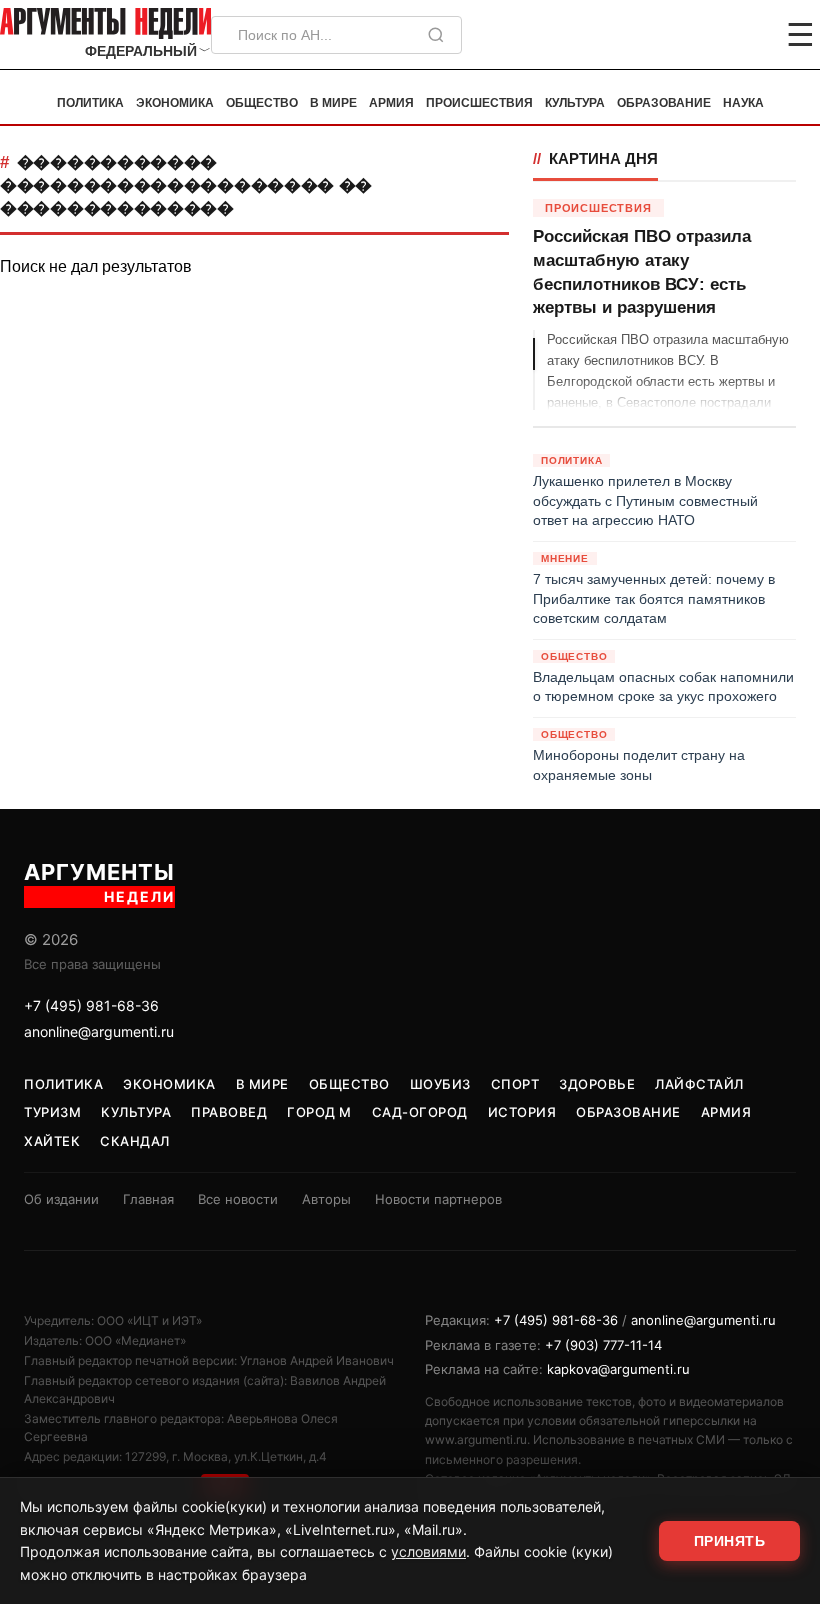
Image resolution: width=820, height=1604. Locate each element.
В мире (333, 103)
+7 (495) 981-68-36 (91, 1005)
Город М (319, 1112)
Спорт (515, 1084)
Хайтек (52, 1141)
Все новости (238, 1199)
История (522, 1112)
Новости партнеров (438, 1199)
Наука (743, 103)
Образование (664, 103)
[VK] (746, 35)
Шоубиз (440, 1084)
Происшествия (479, 103)
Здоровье (597, 1084)
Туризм (52, 1112)
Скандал (135, 1141)
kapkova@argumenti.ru (618, 1369)
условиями (428, 1551)
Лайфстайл (699, 1084)
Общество (262, 103)
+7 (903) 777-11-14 (603, 1345)
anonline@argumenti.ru (99, 1031)
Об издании (61, 1199)
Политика (90, 103)
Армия (391, 103)
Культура (575, 103)
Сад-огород (420, 1112)
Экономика (175, 103)
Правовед (229, 1112)
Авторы (326, 1199)
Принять (730, 1541)
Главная (148, 1199)
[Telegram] (696, 35)
